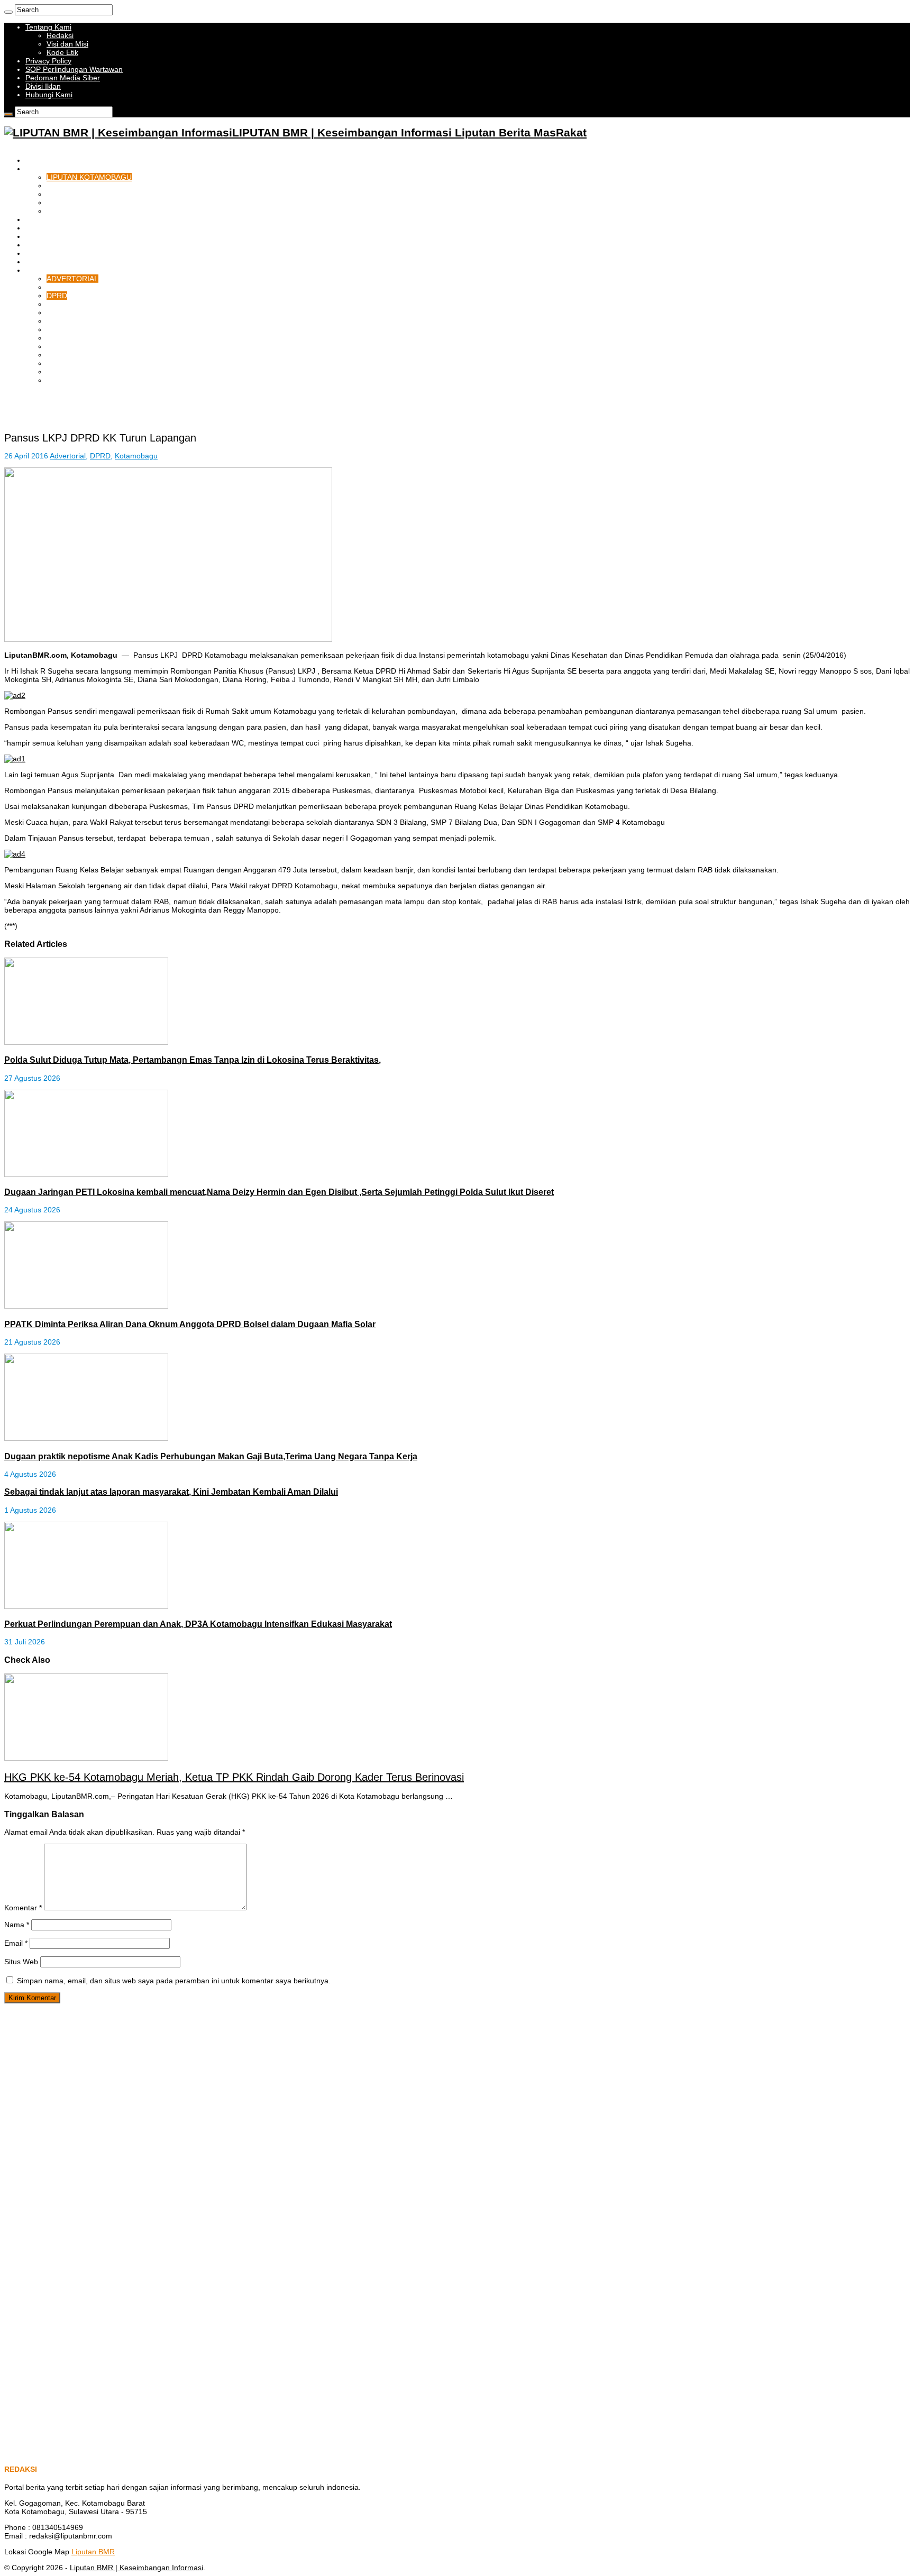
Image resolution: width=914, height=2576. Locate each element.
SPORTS (62, 321)
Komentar (23, 1908)
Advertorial (68, 456)
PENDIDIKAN (69, 346)
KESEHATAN (68, 355)
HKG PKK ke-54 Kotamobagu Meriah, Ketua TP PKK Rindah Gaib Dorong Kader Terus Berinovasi (234, 1777)
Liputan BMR (93, 2552)
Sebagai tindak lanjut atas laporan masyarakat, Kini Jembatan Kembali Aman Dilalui (171, 1492)
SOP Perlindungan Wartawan (74, 69)
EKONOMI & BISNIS (59, 262)
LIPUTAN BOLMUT (79, 194)
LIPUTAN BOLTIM (77, 211)
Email (16, 1943)
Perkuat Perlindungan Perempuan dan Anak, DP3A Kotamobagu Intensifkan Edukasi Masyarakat (198, 1624)
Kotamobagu (136, 456)
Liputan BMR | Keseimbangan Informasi (136, 2568)
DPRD (57, 296)
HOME (36, 160)
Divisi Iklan (43, 86)
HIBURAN (63, 363)
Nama (17, 1925)
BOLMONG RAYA (55, 169)
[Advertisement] (128, 408)
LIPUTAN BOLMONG (82, 186)
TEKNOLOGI (68, 287)
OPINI (57, 372)
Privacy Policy (48, 61)
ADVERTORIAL (72, 279)
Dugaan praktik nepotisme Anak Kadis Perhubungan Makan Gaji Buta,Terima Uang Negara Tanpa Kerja (211, 1456)
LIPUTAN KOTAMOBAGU (89, 177)
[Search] (8, 12)
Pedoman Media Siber (63, 78)
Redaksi (60, 35)
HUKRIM (40, 253)
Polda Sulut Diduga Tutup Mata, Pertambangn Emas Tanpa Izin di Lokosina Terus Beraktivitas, (193, 1060)
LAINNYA (41, 270)
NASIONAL (65, 329)
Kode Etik (62, 52)
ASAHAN (40, 245)
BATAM (38, 219)
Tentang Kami (48, 27)
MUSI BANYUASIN (57, 236)
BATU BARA (46, 228)
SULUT (59, 304)
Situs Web (21, 1962)
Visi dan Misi (67, 44)
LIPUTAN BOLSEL (77, 203)
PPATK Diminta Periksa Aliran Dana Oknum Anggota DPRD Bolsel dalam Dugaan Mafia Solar (190, 1324)
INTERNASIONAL (76, 338)
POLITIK (61, 312)
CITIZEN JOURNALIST (85, 380)
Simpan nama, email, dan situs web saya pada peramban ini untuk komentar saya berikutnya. (174, 1981)
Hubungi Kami (49, 95)
